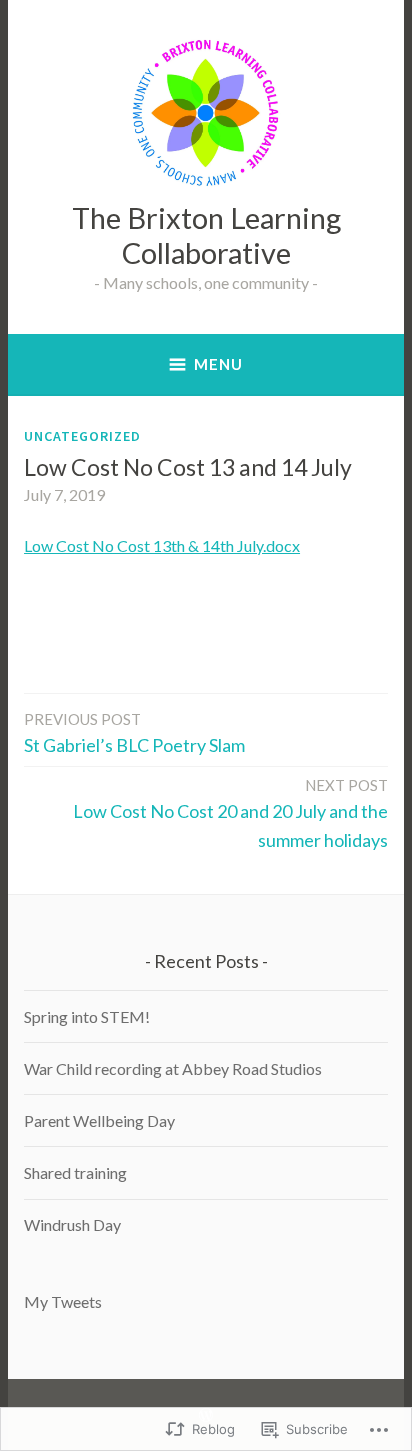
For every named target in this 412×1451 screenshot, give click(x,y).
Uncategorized (82, 436)
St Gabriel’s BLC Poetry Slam (134, 733)
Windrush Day (72, 1224)
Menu (218, 364)
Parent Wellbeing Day (99, 1120)
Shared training (75, 1172)
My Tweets (63, 1301)
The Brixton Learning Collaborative (206, 235)
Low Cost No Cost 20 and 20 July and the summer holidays (230, 813)
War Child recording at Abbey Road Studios (173, 1068)
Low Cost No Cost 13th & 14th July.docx (162, 545)
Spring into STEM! (87, 1016)
